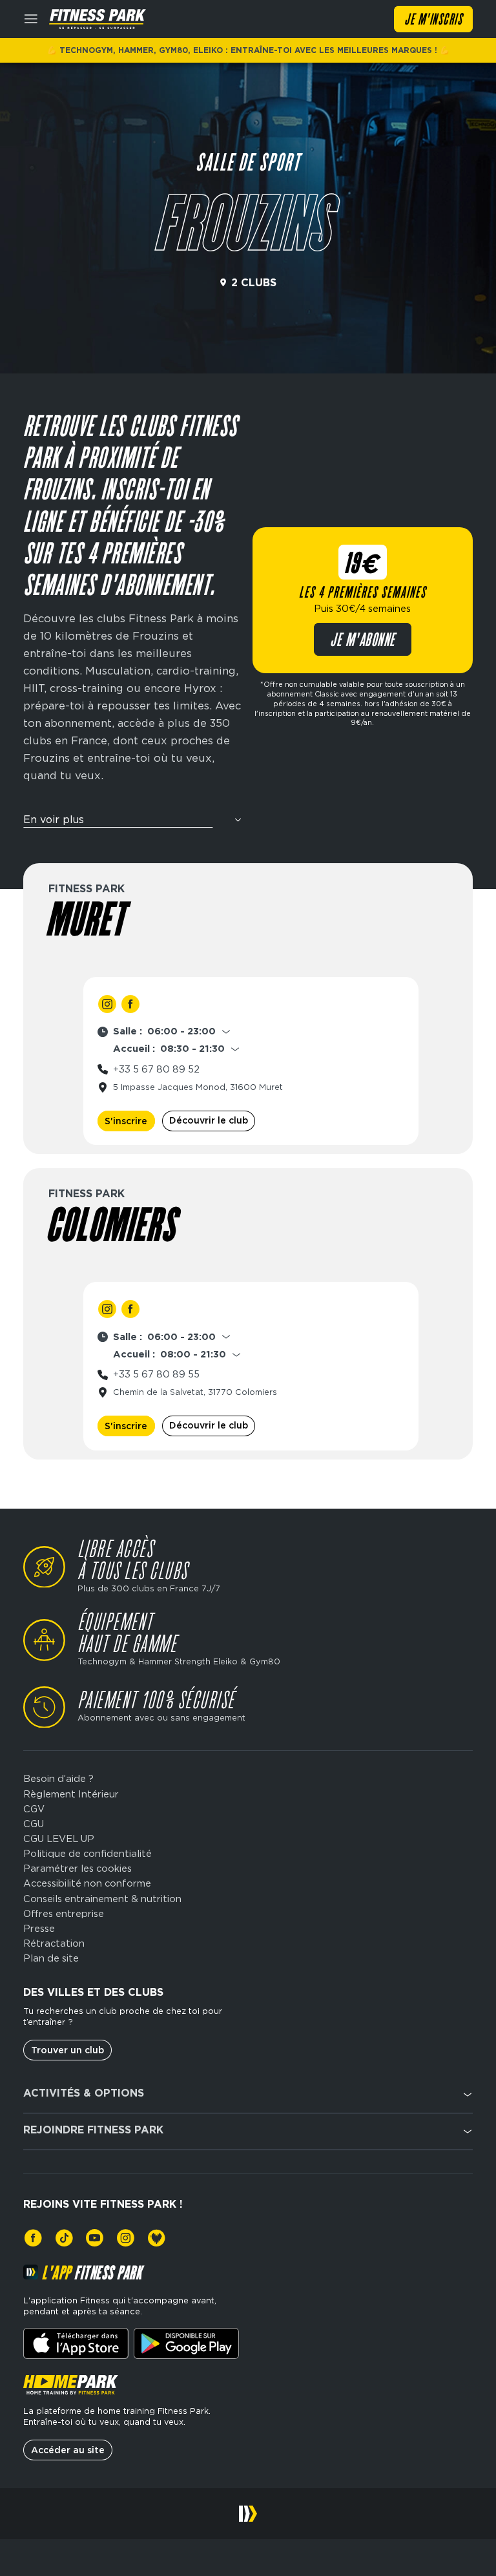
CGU (34, 1824)
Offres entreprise (64, 1914)
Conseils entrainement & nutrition (102, 1899)
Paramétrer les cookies (77, 1869)
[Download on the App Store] (76, 2343)
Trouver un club (67, 2050)
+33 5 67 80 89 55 (156, 1374)
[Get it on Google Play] (186, 2343)
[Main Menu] (31, 19)
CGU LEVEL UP (59, 1839)
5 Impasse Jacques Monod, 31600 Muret (198, 1087)
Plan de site (51, 1959)
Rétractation (54, 1944)
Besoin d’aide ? (58, 1779)
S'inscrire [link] (126, 1121)
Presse (39, 1929)
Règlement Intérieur (71, 1795)
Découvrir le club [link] (209, 1120)
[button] (133, 824)
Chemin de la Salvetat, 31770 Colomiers (195, 1392)
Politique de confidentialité (88, 1854)
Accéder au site (68, 2450)
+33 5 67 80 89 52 (156, 1069)
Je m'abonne (363, 641)
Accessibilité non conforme (87, 1884)
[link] (108, 1004)
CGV (34, 1809)
